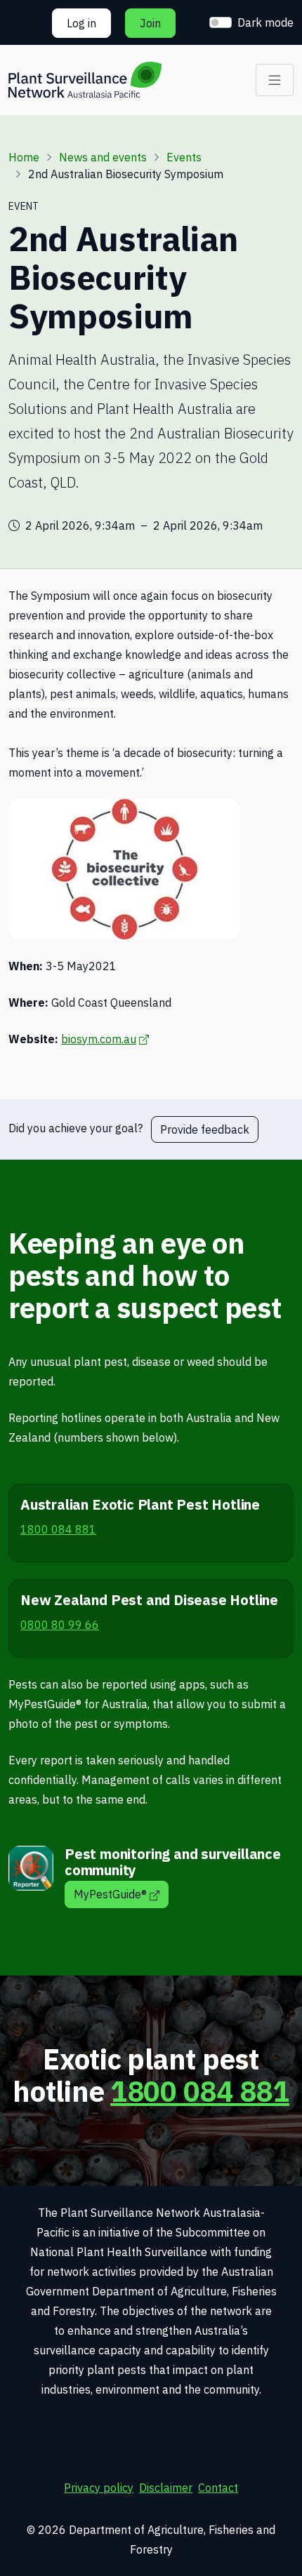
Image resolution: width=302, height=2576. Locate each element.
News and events (103, 157)
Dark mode (265, 22)
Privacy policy (99, 2488)
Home (24, 157)
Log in (81, 23)
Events (184, 157)
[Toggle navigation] (275, 80)
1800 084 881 (200, 2091)
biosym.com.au (105, 1039)
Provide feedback (205, 1129)
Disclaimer (166, 2488)
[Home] (85, 80)
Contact (218, 2488)
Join (150, 23)
